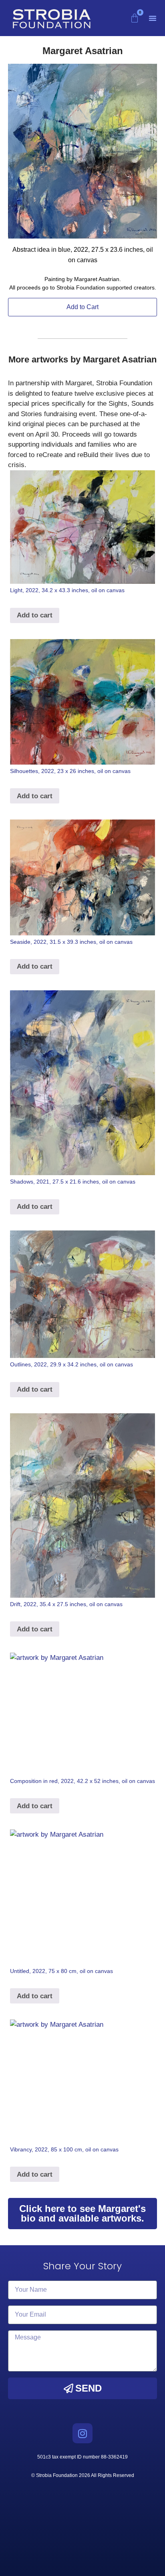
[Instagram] (82, 2433)
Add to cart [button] (35, 615)
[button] (153, 18)
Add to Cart (82, 307)
